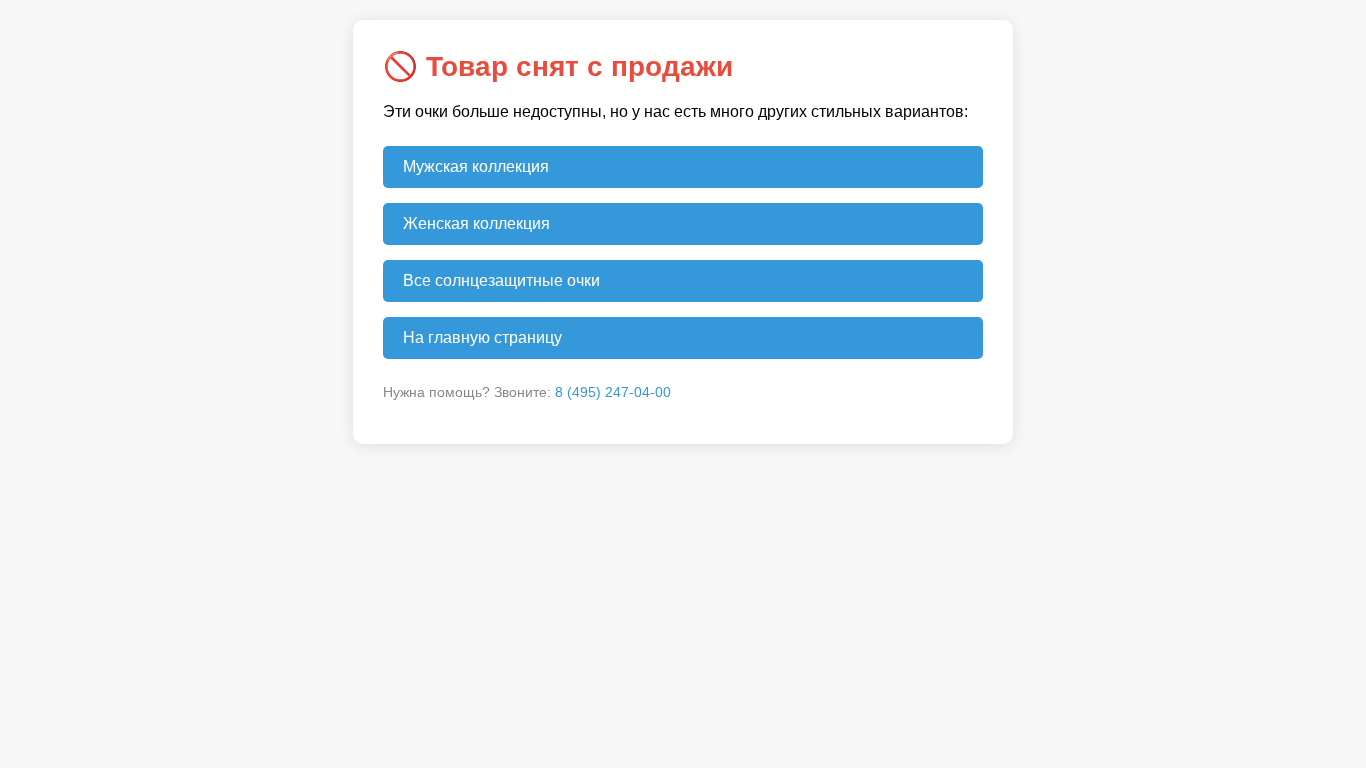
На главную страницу (482, 337)
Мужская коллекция (476, 166)
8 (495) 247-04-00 (613, 392)
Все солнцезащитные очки (501, 280)
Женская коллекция (476, 223)
